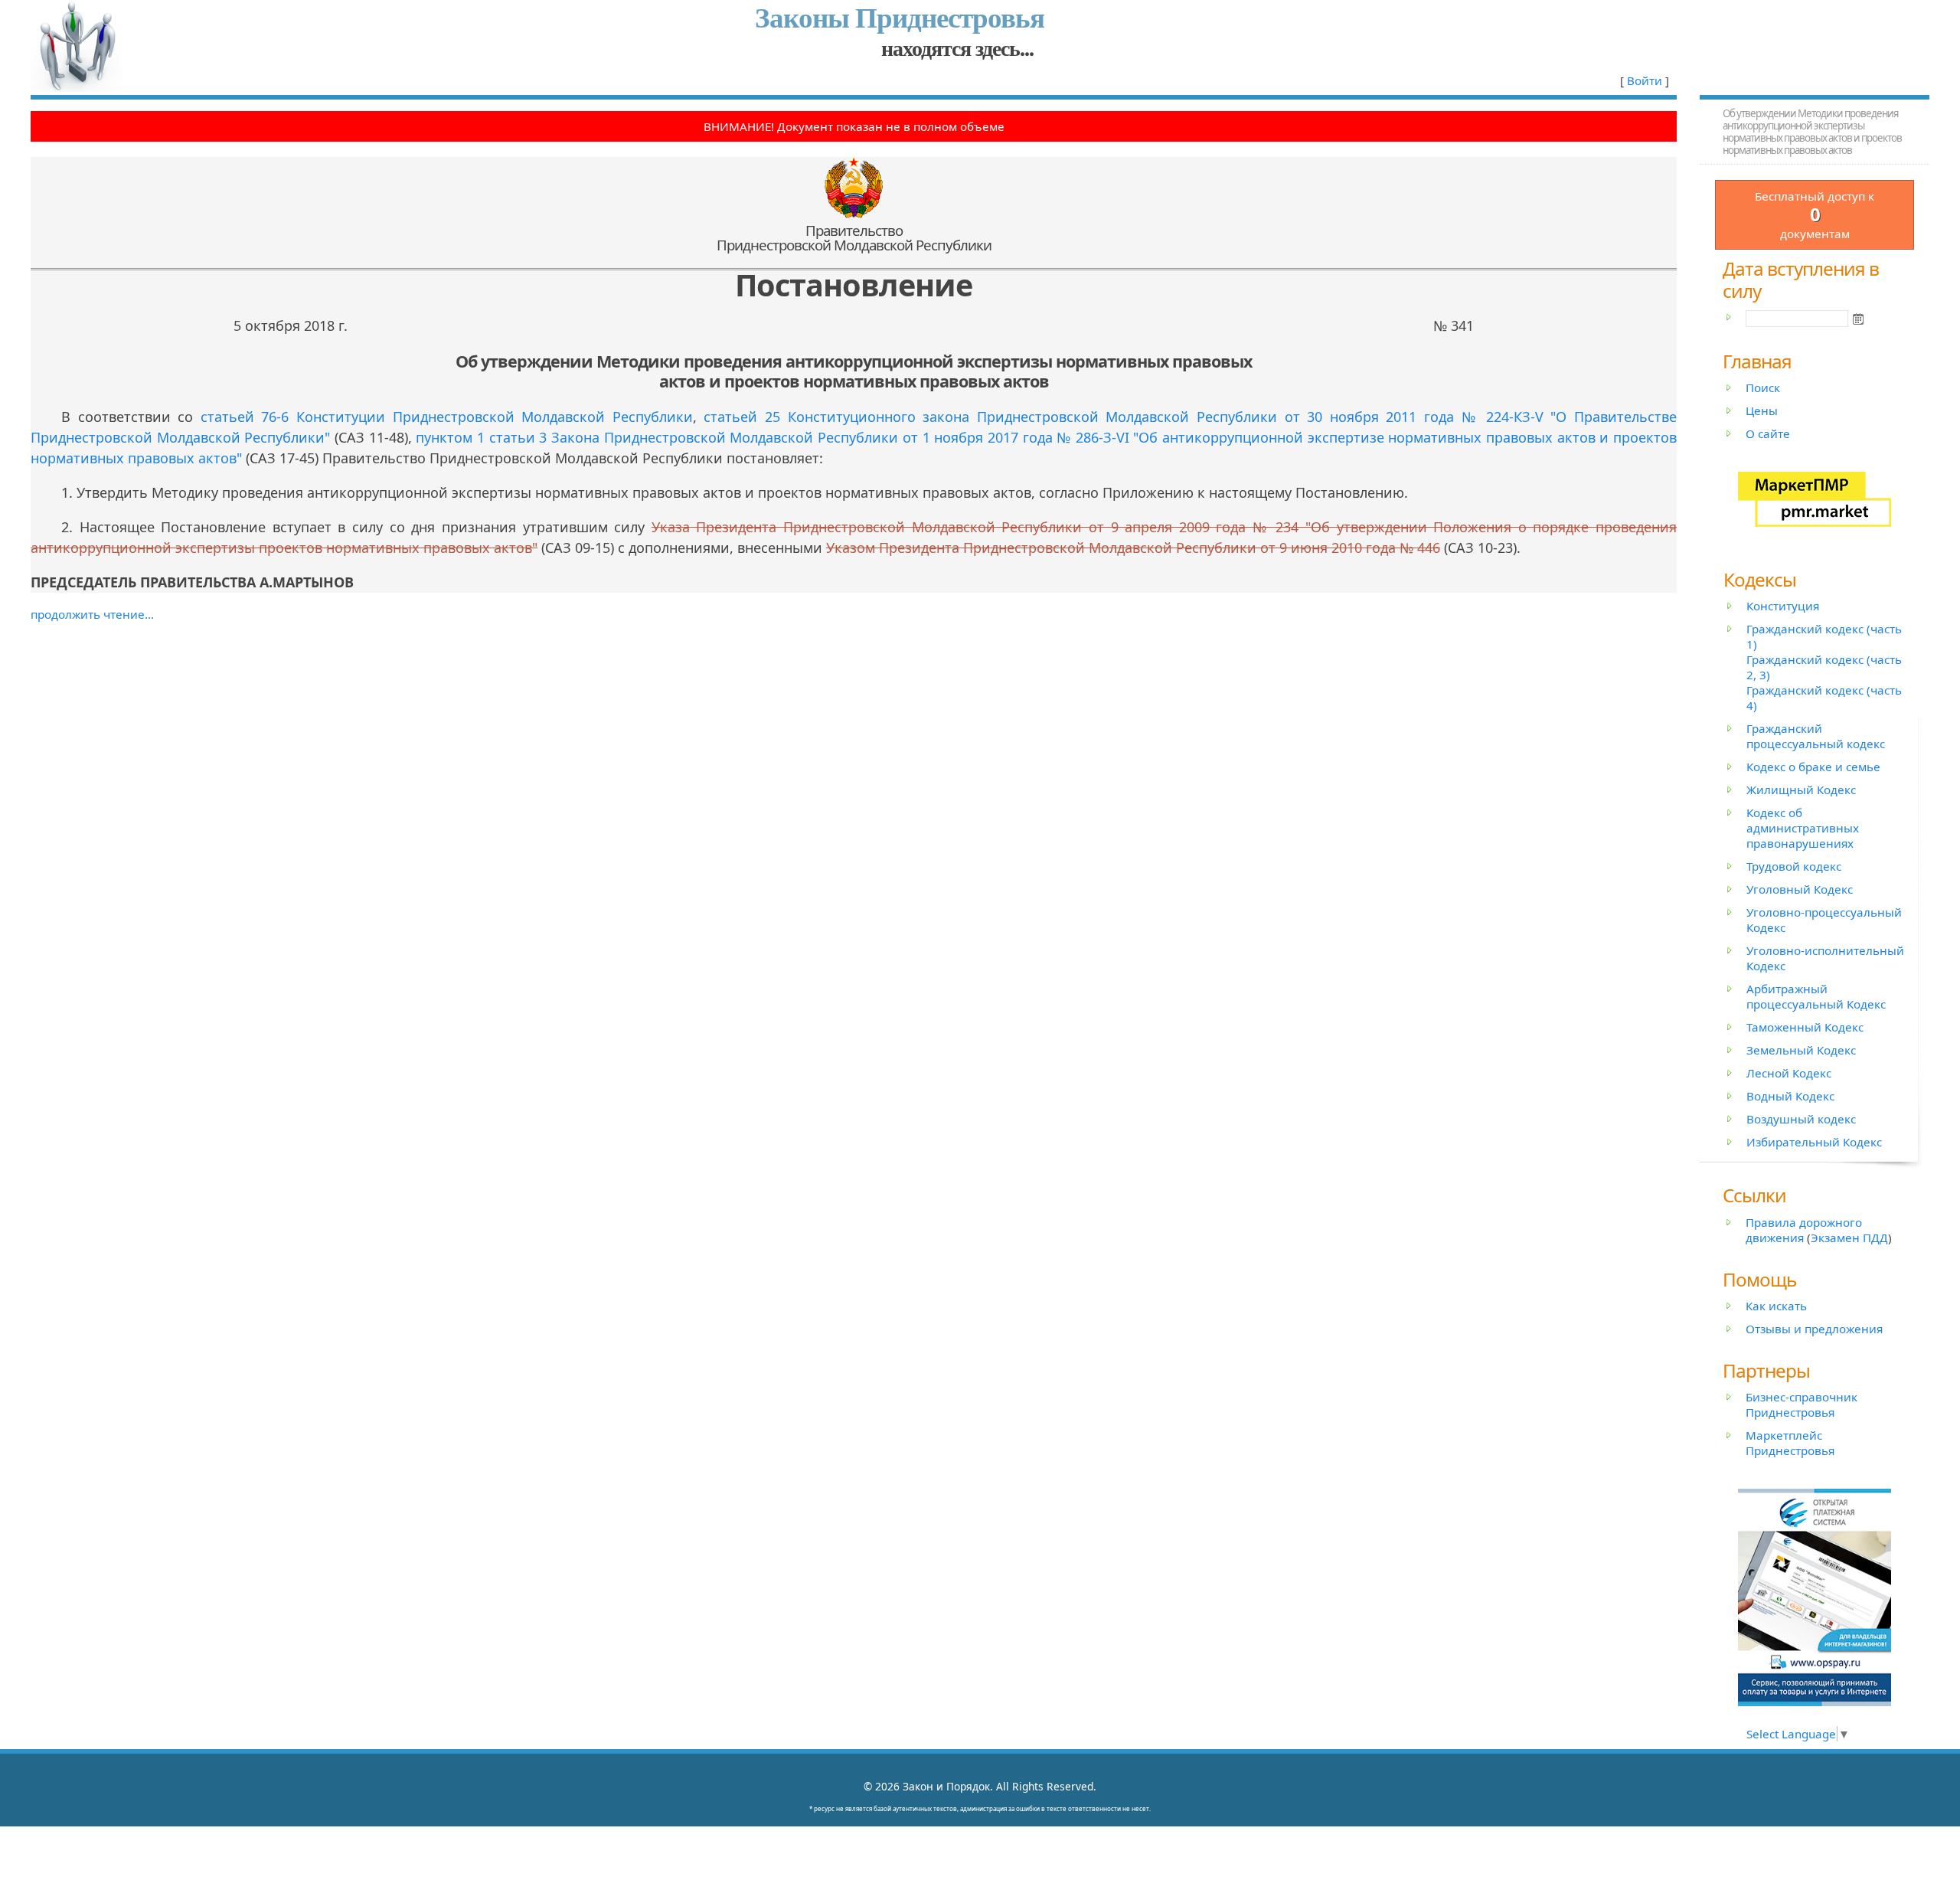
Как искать (1776, 1306)
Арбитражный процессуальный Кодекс (1816, 996)
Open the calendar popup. (1858, 319)
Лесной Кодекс (1789, 1073)
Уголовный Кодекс (1800, 889)
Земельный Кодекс (1801, 1050)
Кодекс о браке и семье (1813, 767)
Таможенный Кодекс (1805, 1027)
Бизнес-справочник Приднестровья (1802, 1404)
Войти (1645, 80)
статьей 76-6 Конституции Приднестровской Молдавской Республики (447, 417)
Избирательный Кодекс (1814, 1142)
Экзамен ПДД (1849, 1238)
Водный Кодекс (1790, 1096)
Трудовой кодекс (1794, 866)
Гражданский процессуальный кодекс (1816, 736)
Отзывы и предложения (1814, 1329)
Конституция (1783, 606)
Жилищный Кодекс (1801, 790)
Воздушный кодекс (1801, 1119)
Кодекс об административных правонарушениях (1803, 828)
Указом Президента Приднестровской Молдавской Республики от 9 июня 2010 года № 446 (1133, 548)
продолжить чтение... (92, 614)
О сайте (1768, 433)
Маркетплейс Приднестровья (1790, 1443)
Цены (1762, 410)
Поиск (1763, 387)
